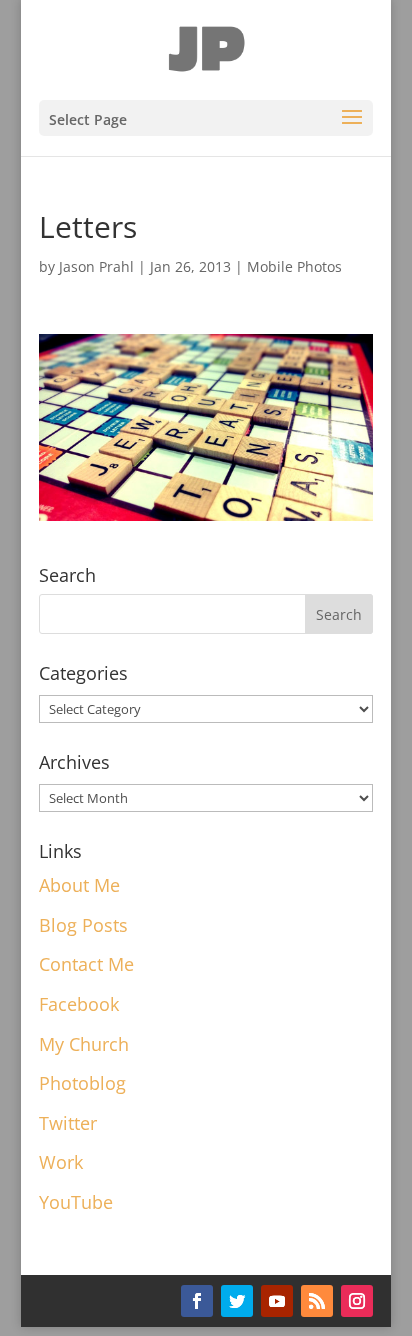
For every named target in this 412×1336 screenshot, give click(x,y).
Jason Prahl (96, 266)
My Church (84, 1044)
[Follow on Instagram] (357, 1301)
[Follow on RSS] (317, 1301)
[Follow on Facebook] (197, 1301)
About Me (79, 885)
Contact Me (86, 964)
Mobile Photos (294, 266)
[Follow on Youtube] (277, 1301)
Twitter (68, 1123)
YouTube (76, 1202)
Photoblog (82, 1083)
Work (61, 1162)
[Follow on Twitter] (237, 1301)
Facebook (79, 1004)
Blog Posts (83, 925)
